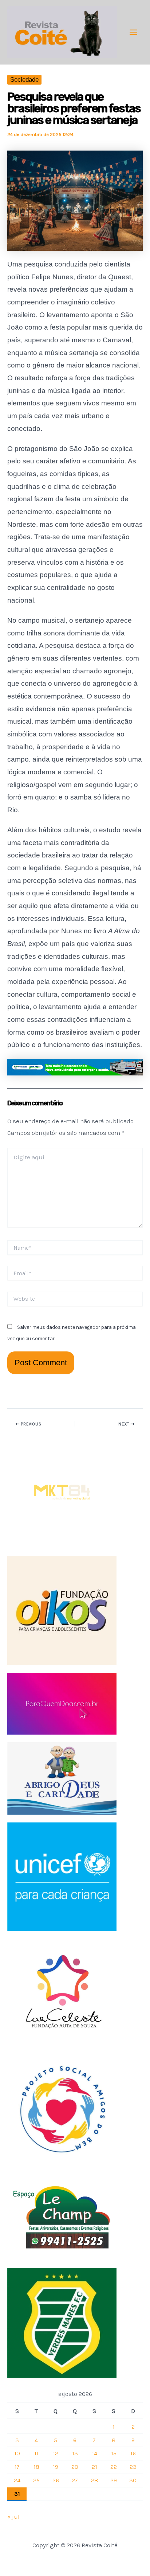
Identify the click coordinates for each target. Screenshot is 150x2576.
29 (114, 2480)
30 (133, 2480)
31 (17, 2494)
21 (94, 2467)
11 (36, 2453)
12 (56, 2453)
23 (133, 2467)
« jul (13, 2517)
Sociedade (24, 80)
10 (17, 2453)
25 (36, 2480)
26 (56, 2480)
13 (75, 2453)
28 (94, 2480)
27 (75, 2480)
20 (75, 2467)
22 (114, 2467)
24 (17, 2480)
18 (36, 2467)
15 (114, 2453)
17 (17, 2467)
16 (133, 2453)
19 (56, 2467)
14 (94, 2453)
